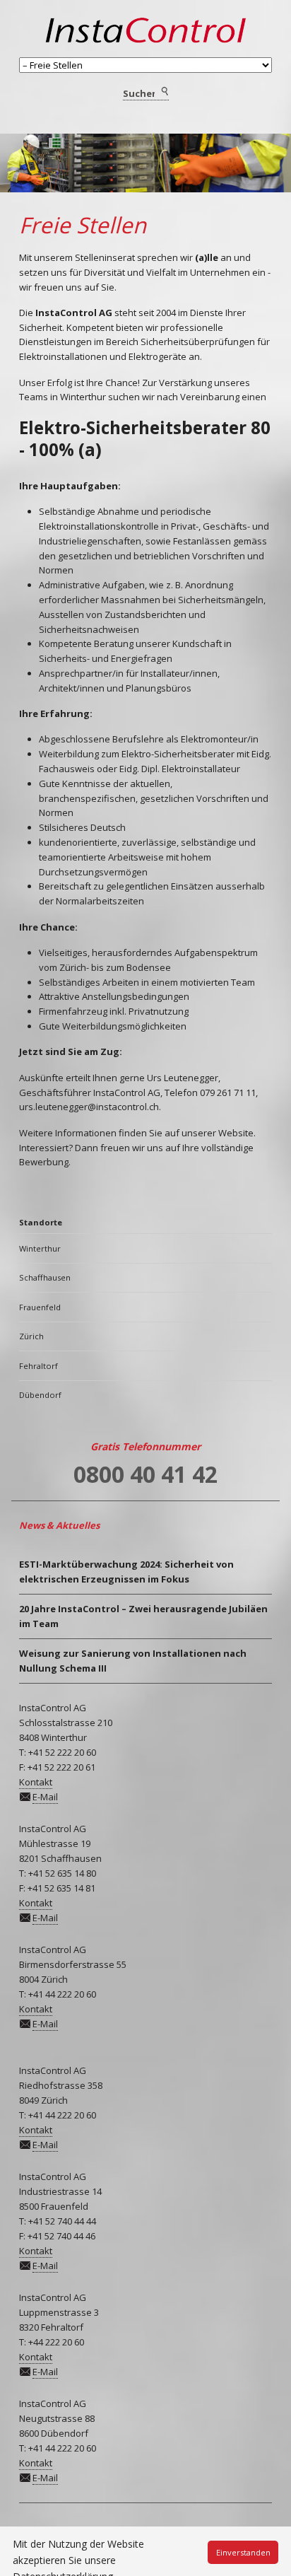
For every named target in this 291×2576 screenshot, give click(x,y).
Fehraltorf (38, 1366)
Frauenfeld (40, 1307)
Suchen (164, 92)
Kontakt (36, 1782)
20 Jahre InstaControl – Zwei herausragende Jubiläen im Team (143, 1616)
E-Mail (45, 1797)
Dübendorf (40, 1395)
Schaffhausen (45, 1277)
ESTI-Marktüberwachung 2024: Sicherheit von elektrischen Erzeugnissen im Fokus (126, 1572)
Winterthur (40, 1248)
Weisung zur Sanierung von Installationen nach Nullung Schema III (133, 1661)
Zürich (31, 1336)
